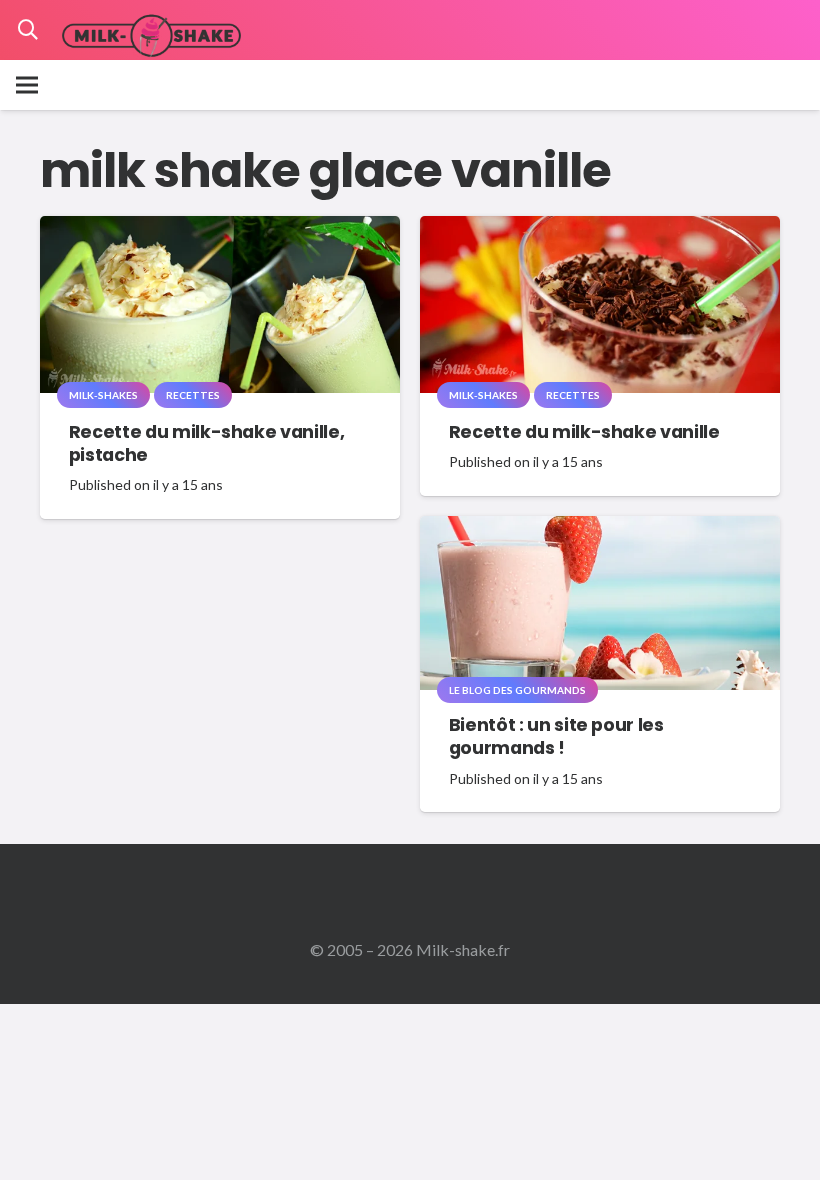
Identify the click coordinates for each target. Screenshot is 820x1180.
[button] (28, 30)
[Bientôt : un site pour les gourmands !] (600, 529)
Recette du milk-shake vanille (584, 432)
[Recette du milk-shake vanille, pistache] (220, 229)
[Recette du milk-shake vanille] (600, 229)
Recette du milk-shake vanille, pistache (206, 443)
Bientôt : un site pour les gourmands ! (556, 736)
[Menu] (27, 85)
